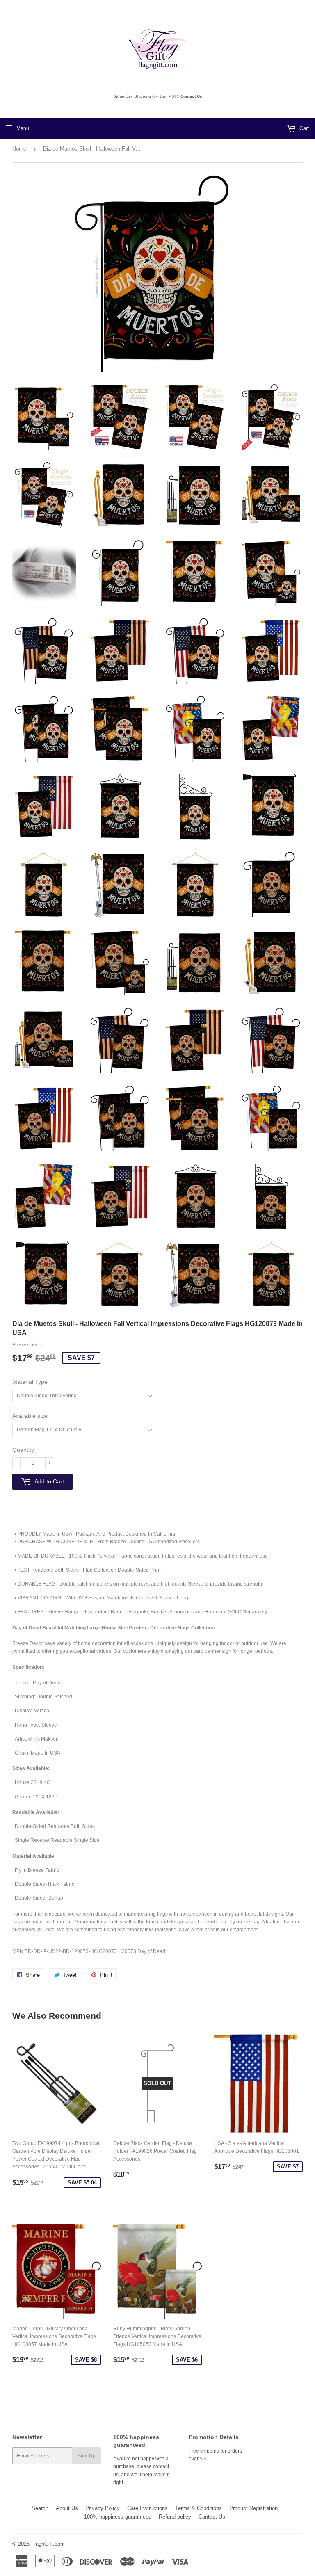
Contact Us (191, 96)
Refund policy (175, 2517)
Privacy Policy (103, 2508)
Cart (304, 128)
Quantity (23, 1450)
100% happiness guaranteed (118, 2517)
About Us (67, 2508)
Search (40, 2508)
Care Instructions (147, 2508)
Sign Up (87, 2456)
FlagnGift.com (48, 2544)
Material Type (30, 1382)
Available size (30, 1416)
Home (19, 149)
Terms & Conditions (199, 2508)
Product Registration (253, 2508)
